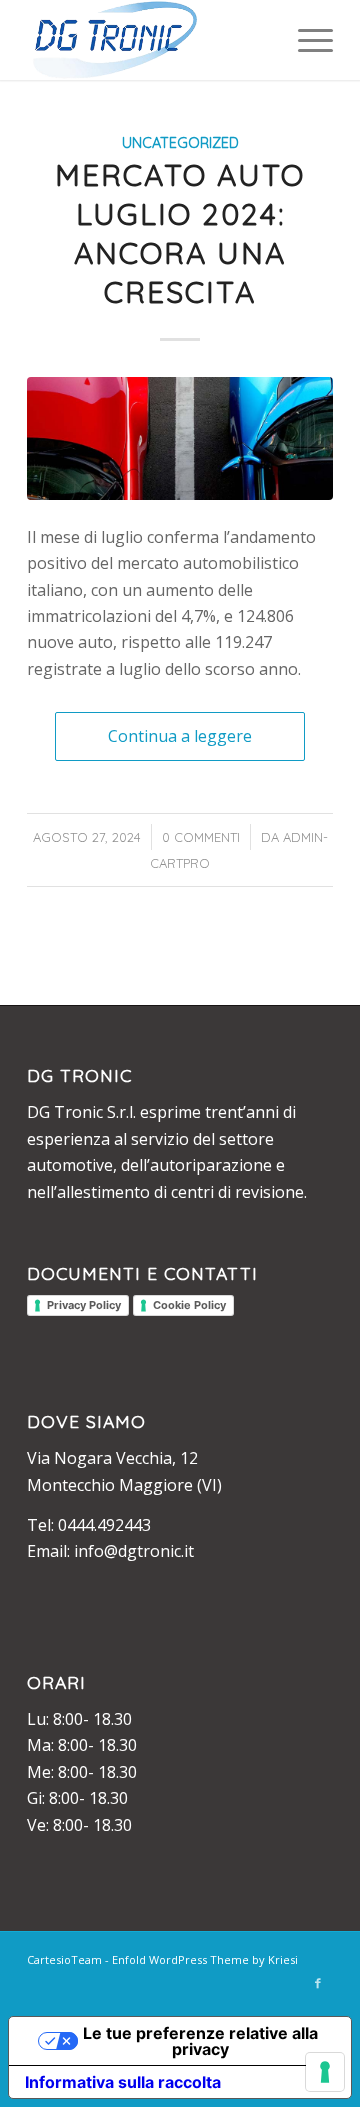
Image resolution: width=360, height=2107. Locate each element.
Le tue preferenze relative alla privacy (200, 2041)
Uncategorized (180, 143)
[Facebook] (318, 1983)
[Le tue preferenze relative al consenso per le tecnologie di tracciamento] (325, 2072)
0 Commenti (201, 837)
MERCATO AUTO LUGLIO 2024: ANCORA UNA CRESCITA (180, 233)
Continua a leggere (180, 736)
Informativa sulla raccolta (123, 2082)
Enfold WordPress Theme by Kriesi (205, 1959)
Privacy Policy (84, 1305)
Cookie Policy (189, 1305)
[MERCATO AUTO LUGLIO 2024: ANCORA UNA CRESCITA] (180, 438)
